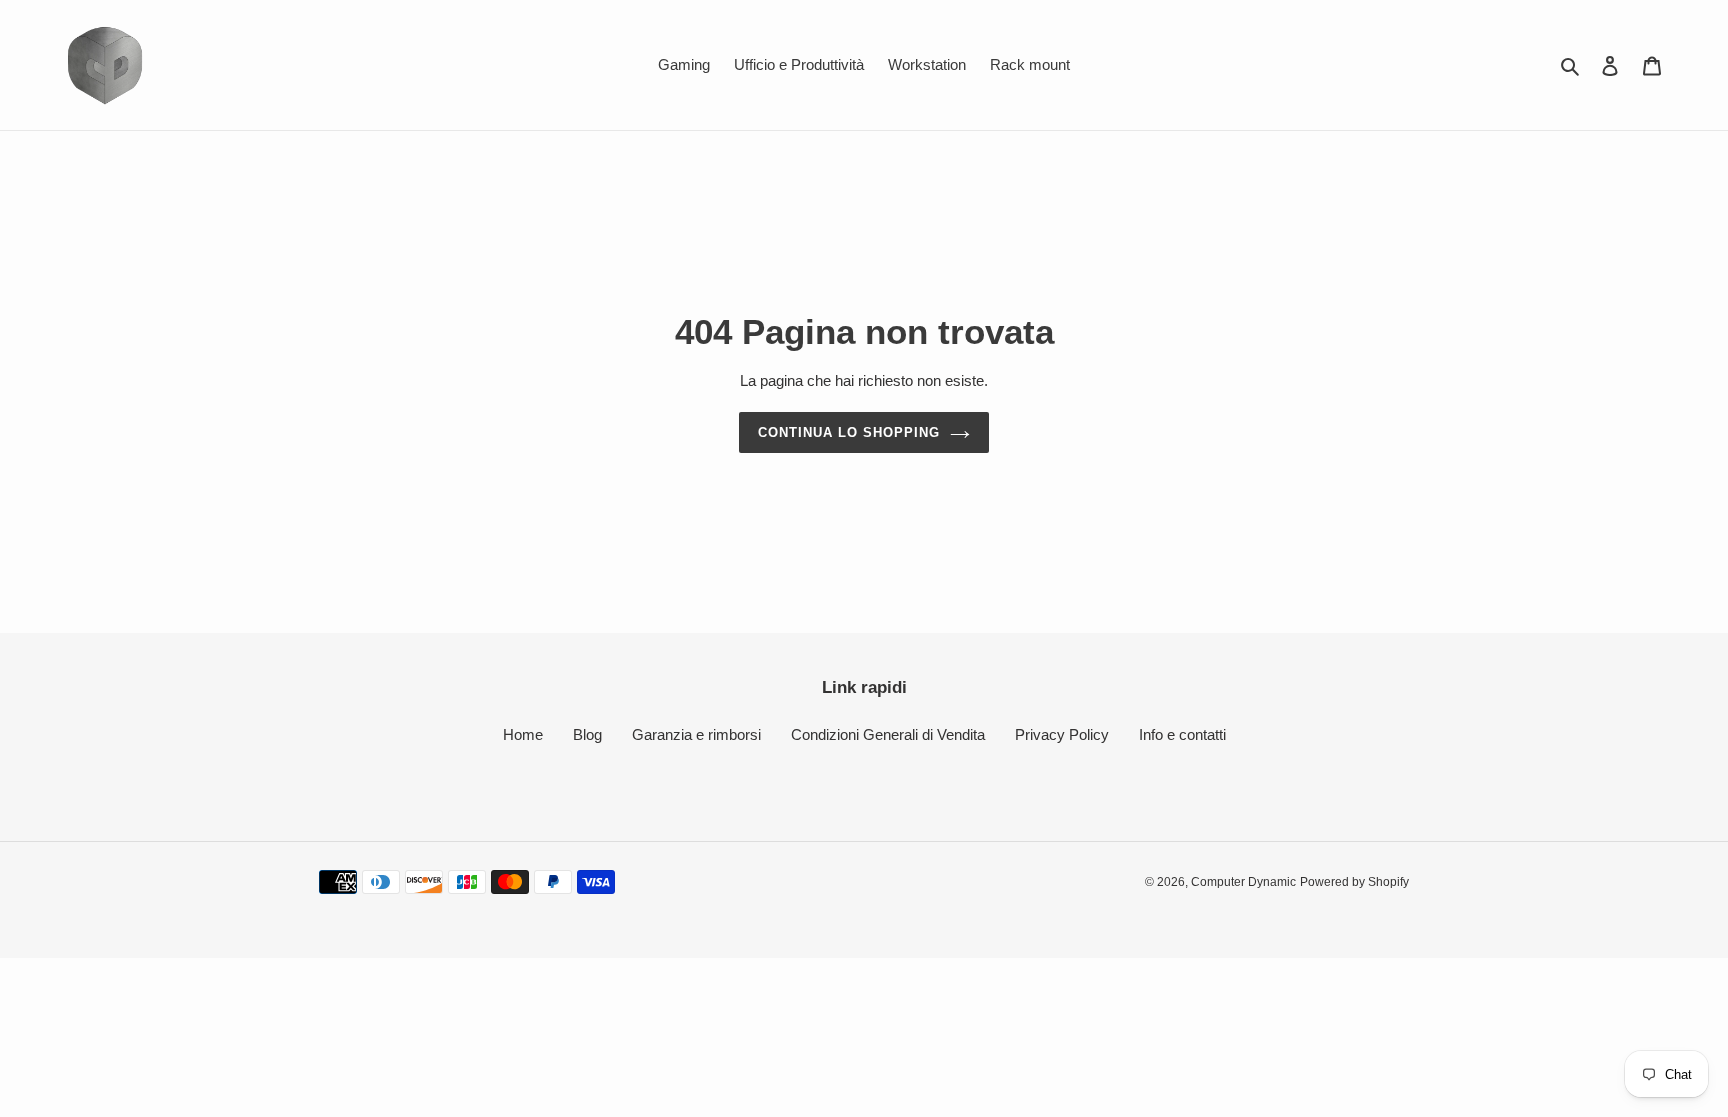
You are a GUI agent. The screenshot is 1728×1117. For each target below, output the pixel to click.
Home (523, 734)
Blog (587, 734)
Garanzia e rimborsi (696, 734)
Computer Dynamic (1243, 882)
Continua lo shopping (849, 432)
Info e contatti (1182, 734)
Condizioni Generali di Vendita (888, 734)
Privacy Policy (1062, 734)
